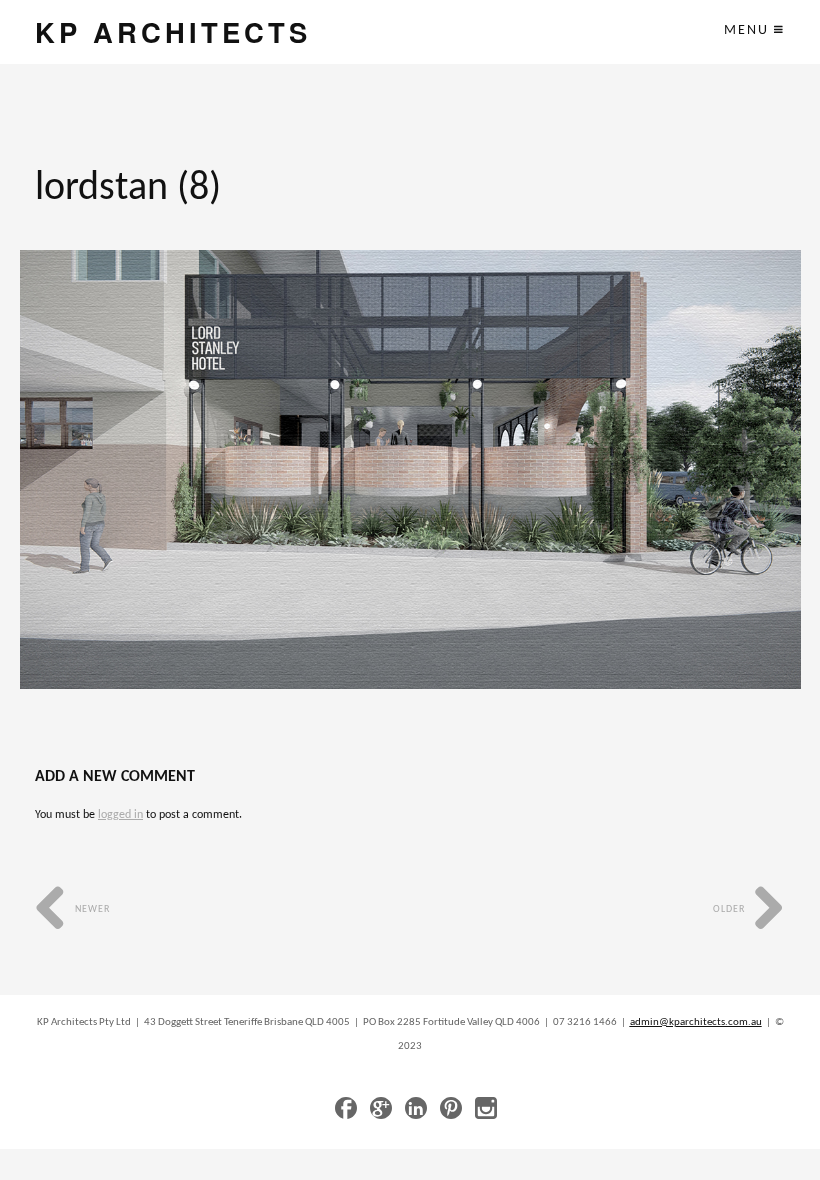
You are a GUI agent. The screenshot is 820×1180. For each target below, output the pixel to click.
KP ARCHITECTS (173, 31)
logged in (120, 815)
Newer (91, 909)
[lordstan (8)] (410, 469)
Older (730, 909)
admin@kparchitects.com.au (696, 1022)
